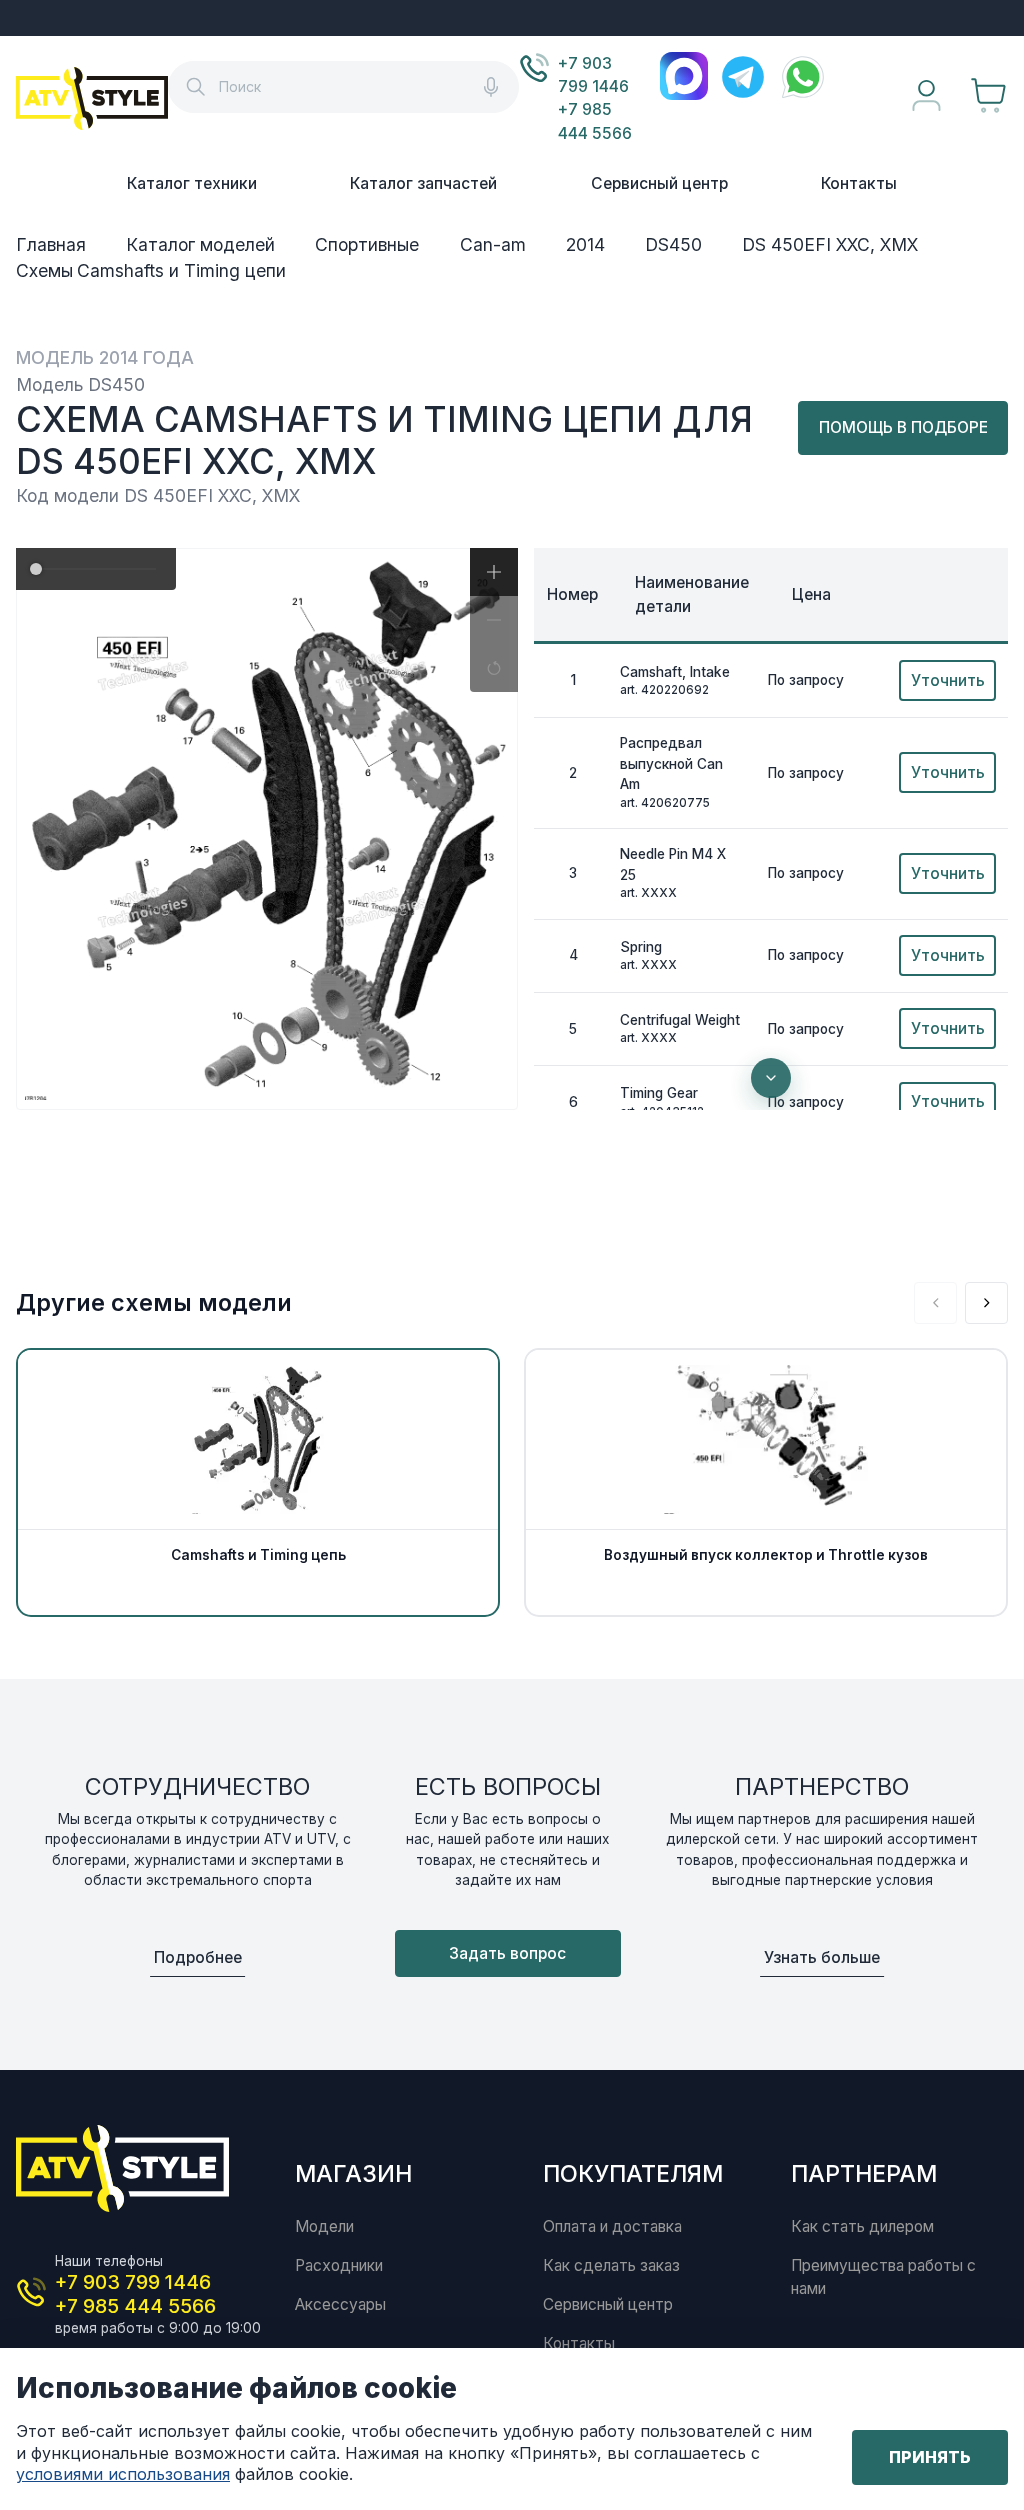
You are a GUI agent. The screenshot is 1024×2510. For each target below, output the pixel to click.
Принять (930, 2457)
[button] (494, 572)
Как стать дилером (862, 2226)
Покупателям (633, 2173)
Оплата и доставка (612, 2226)
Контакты (859, 183)
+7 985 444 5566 (595, 121)
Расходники (339, 2265)
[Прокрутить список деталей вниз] (771, 1078)
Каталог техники (192, 183)
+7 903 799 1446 (593, 75)
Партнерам (864, 2173)
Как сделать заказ (611, 2265)
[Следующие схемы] (986, 1303)
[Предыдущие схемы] (935, 1303)
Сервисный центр (659, 183)
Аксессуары (340, 2304)
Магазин (353, 2173)
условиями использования (123, 2474)
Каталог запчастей (423, 183)
